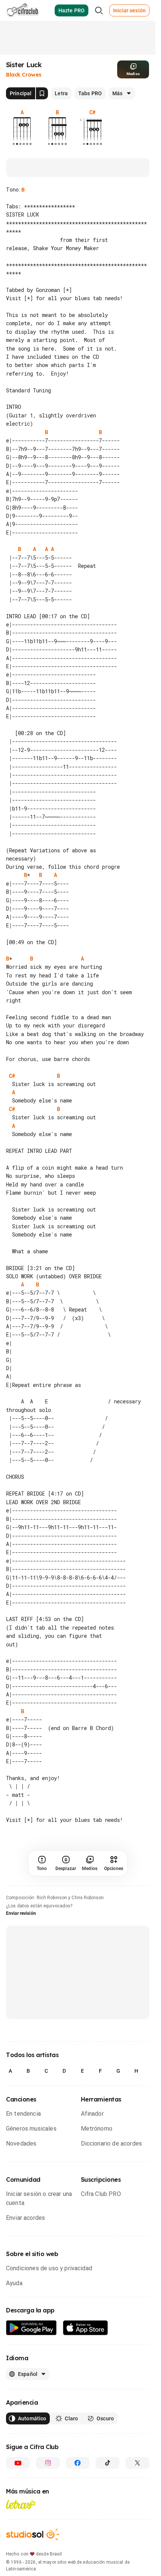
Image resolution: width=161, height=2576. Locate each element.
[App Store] (86, 2345)
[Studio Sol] (33, 2551)
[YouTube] (18, 2480)
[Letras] (21, 2521)
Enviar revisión (21, 1930)
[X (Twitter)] (137, 2480)
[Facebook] (78, 2480)
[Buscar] (99, 10)
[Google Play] (31, 2345)
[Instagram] (48, 2480)
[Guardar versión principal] (42, 93)
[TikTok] (107, 2480)
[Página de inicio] (23, 10)
